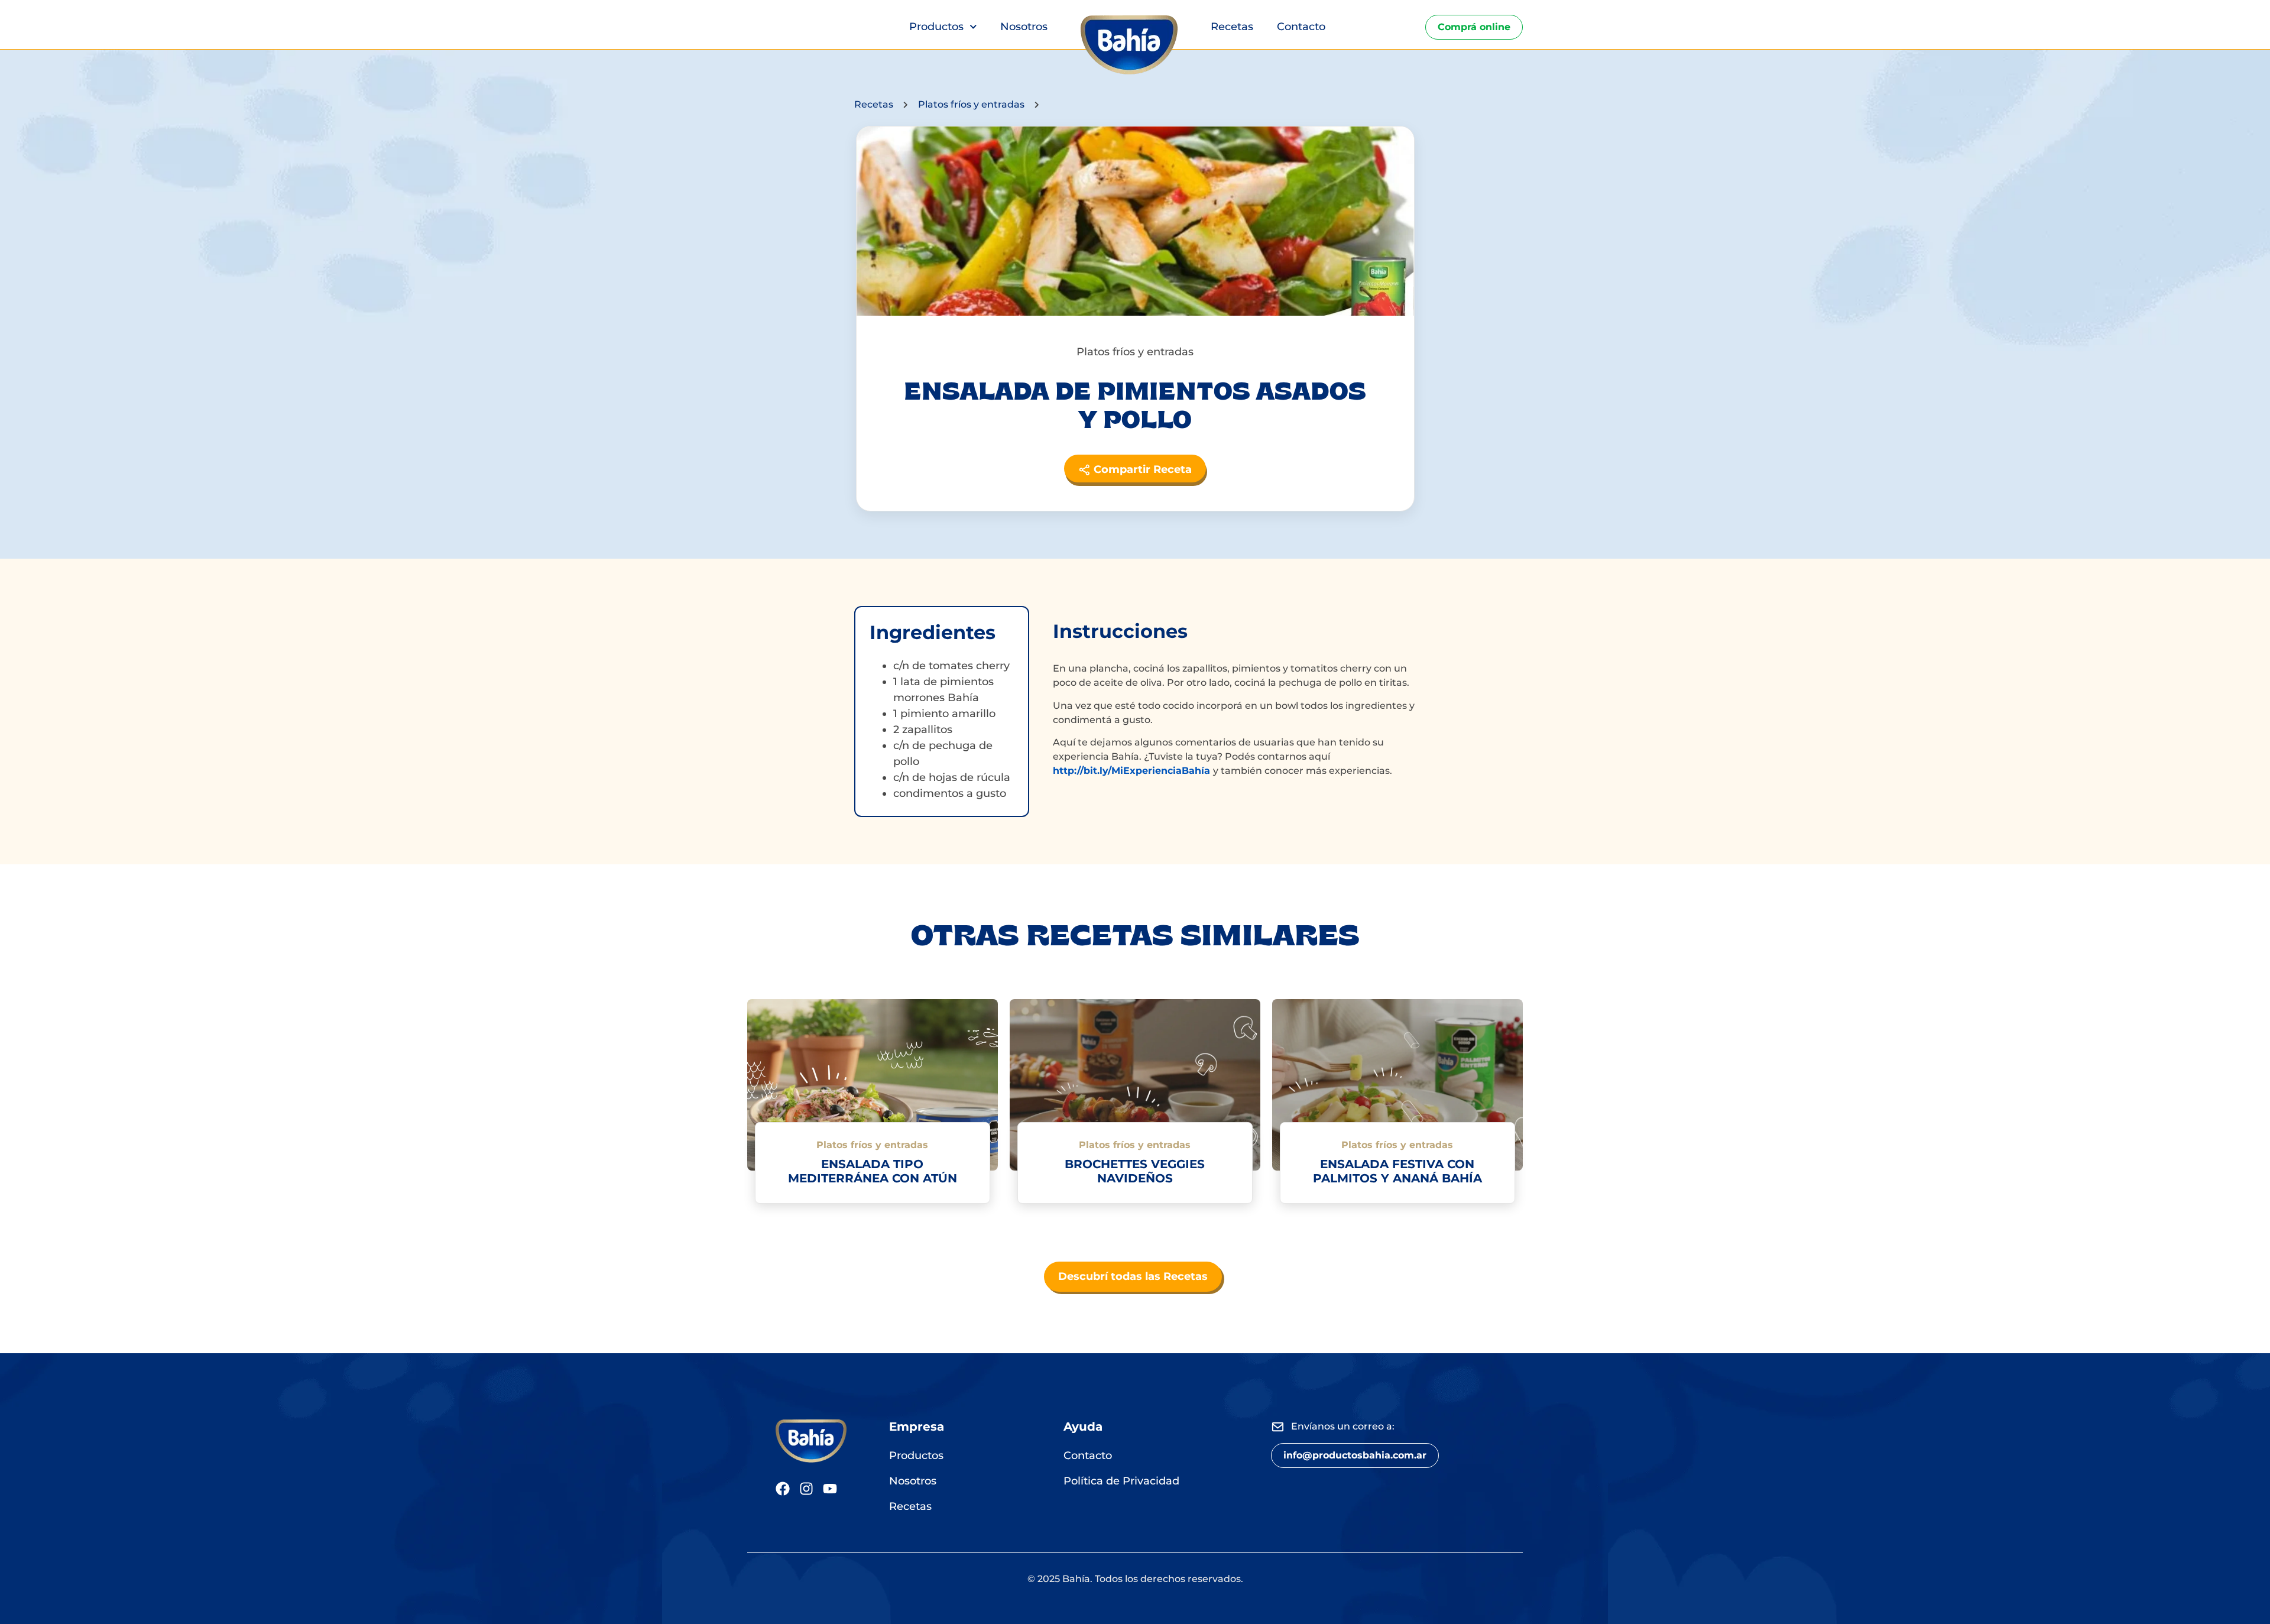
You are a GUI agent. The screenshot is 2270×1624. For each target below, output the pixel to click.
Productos (936, 27)
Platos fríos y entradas (971, 104)
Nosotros (1024, 27)
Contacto (1301, 27)
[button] (1355, 1456)
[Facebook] (783, 1489)
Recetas (1232, 27)
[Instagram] (806, 1489)
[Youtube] (830, 1489)
